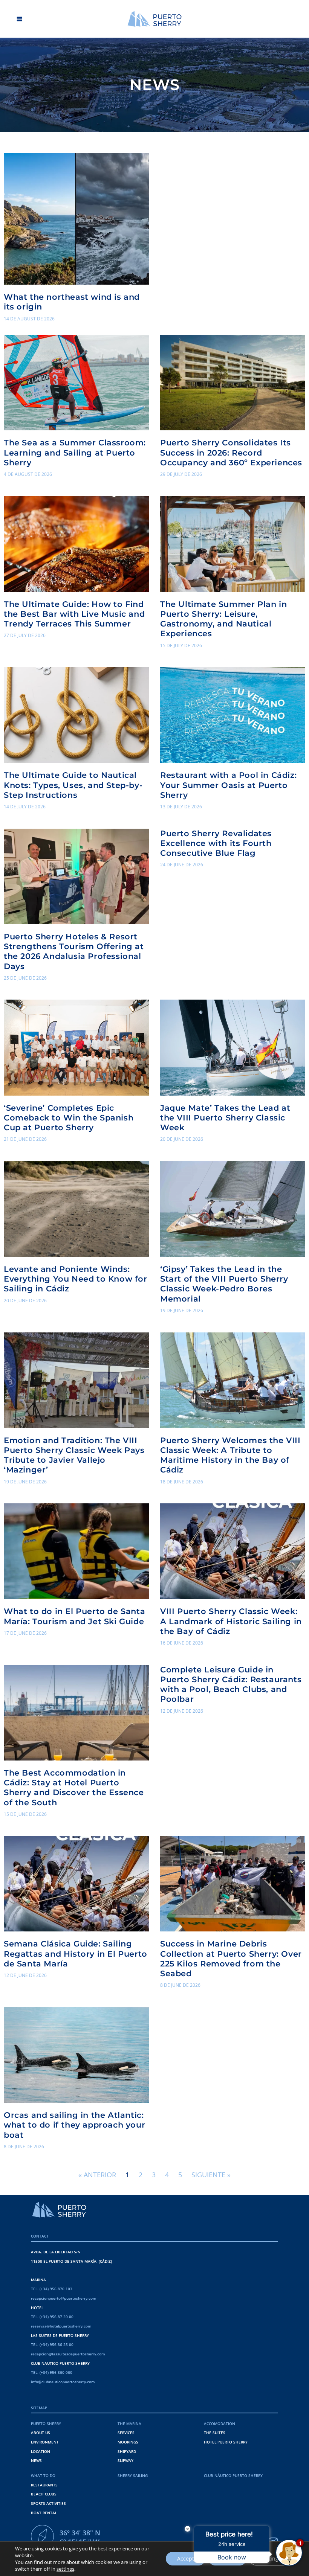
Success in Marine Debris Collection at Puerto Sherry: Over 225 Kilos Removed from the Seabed (231, 1958)
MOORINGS (128, 2442)
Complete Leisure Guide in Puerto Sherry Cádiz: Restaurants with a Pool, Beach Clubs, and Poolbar (231, 1684)
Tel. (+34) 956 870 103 (52, 2289)
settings (65, 2569)
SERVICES (126, 2433)
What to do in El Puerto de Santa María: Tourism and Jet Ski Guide (74, 1616)
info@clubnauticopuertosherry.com (63, 2382)
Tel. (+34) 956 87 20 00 (52, 2317)
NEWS (36, 2460)
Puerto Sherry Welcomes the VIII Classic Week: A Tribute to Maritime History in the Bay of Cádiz (230, 1455)
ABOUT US (41, 2433)
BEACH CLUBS (44, 2494)
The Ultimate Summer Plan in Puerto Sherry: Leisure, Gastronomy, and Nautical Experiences (223, 619)
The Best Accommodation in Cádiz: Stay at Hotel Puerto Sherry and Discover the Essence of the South (74, 1787)
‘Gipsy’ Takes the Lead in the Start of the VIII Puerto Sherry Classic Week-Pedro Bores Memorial (224, 1284)
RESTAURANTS (44, 2485)
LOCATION (41, 2451)
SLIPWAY (125, 2460)
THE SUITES (215, 2433)
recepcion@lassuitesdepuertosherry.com (68, 2354)
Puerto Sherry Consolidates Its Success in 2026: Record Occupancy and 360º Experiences (231, 452)
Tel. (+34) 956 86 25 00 (52, 2344)
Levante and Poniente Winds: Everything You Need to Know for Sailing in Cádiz (76, 1279)
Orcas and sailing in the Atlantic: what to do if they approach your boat (74, 2125)
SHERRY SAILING (133, 2475)
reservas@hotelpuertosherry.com (61, 2326)
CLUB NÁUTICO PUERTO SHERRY (233, 2475)
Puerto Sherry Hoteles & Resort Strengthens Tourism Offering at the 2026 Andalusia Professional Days (74, 951)
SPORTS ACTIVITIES (48, 2503)
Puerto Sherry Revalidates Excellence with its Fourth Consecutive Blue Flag (216, 843)
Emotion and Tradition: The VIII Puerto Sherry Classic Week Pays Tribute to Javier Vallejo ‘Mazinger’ (74, 1455)
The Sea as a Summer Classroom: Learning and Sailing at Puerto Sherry (75, 452)
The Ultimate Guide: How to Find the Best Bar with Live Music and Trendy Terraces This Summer (74, 614)
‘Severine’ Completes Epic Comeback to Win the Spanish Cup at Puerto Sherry (69, 1118)
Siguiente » (211, 2175)
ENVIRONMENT (45, 2442)
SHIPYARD (127, 2451)
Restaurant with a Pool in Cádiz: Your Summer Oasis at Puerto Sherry (228, 785)
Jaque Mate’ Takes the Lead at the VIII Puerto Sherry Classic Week (225, 1118)
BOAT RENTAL (44, 2513)
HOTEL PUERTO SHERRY (226, 2442)
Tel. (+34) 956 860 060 (52, 2372)
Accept (186, 2558)
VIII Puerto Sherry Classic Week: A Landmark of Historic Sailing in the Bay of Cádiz (231, 1621)
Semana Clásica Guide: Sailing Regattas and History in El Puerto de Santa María (76, 1953)
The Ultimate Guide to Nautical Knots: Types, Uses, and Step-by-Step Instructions (73, 785)
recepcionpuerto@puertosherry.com (64, 2298)
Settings (271, 2558)
